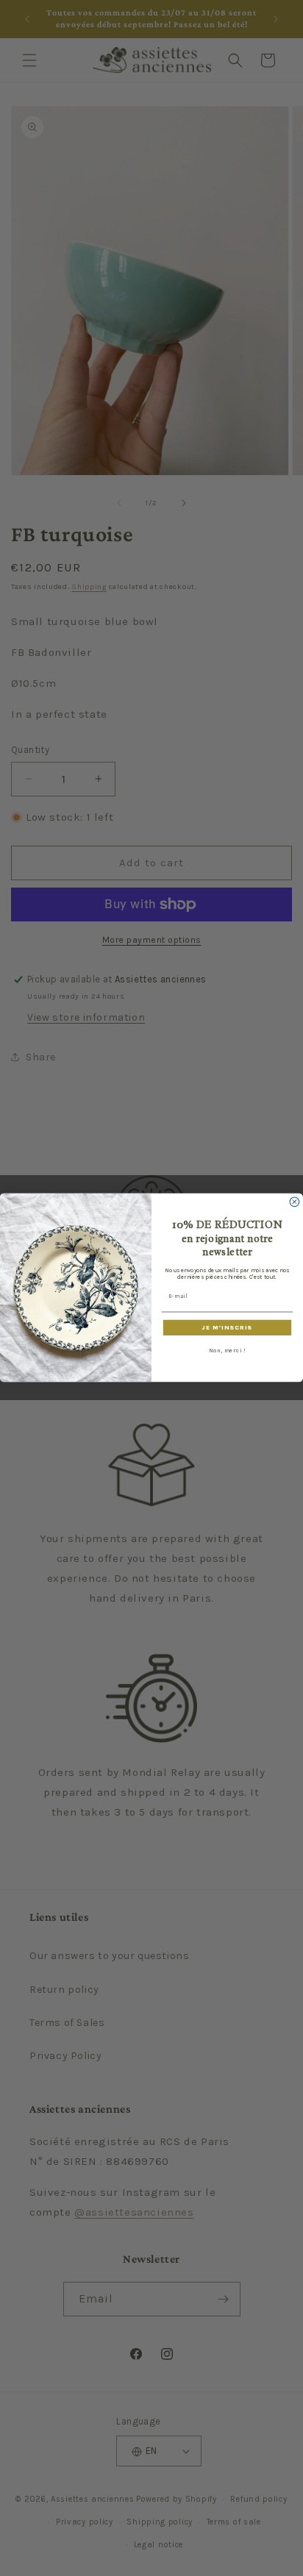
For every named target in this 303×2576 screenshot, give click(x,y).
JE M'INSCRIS (227, 1328)
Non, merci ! (227, 1351)
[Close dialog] (295, 1202)
